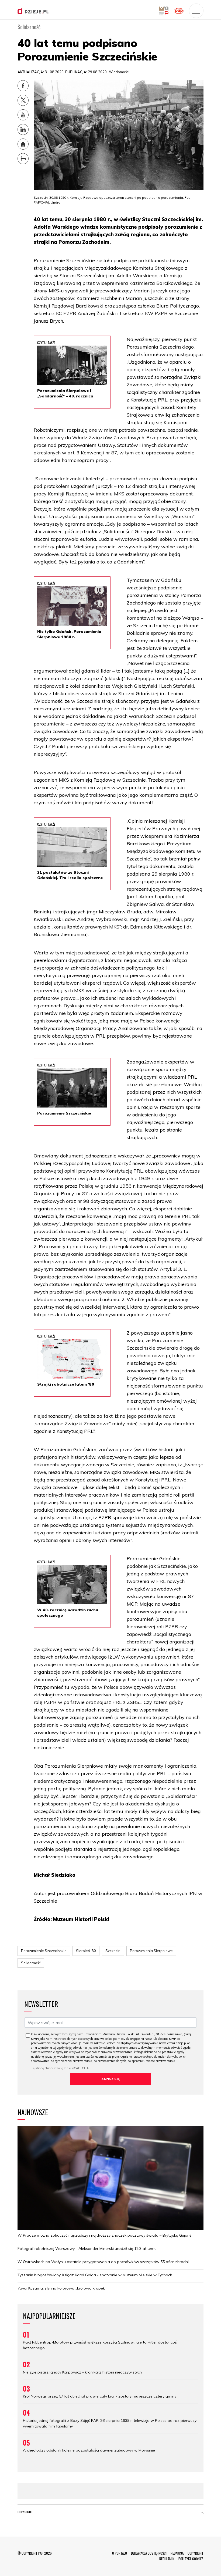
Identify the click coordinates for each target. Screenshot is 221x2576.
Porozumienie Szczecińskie (44, 1951)
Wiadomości (119, 72)
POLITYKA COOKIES (191, 2559)
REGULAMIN (167, 2559)
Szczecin (113, 1951)
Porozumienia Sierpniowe (151, 1951)
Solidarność (31, 1963)
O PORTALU (120, 2553)
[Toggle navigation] (196, 11)
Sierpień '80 (86, 1951)
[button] (202, 2513)
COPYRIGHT (196, 2553)
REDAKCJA (177, 2553)
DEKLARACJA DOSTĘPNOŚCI (149, 2553)
